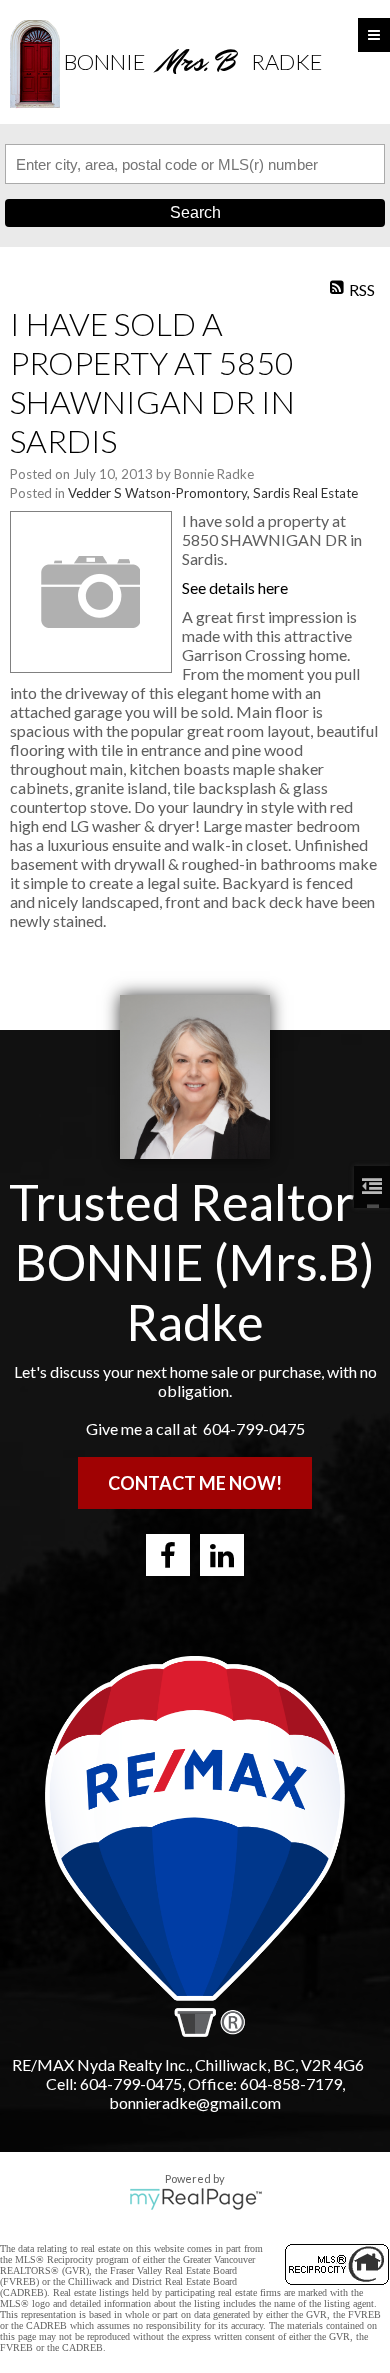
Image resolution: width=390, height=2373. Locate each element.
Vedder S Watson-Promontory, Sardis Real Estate (213, 493)
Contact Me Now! (195, 1483)
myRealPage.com (195, 2199)
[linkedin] (222, 1555)
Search (195, 212)
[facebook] (168, 1555)
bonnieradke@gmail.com (195, 2102)
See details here (235, 587)
